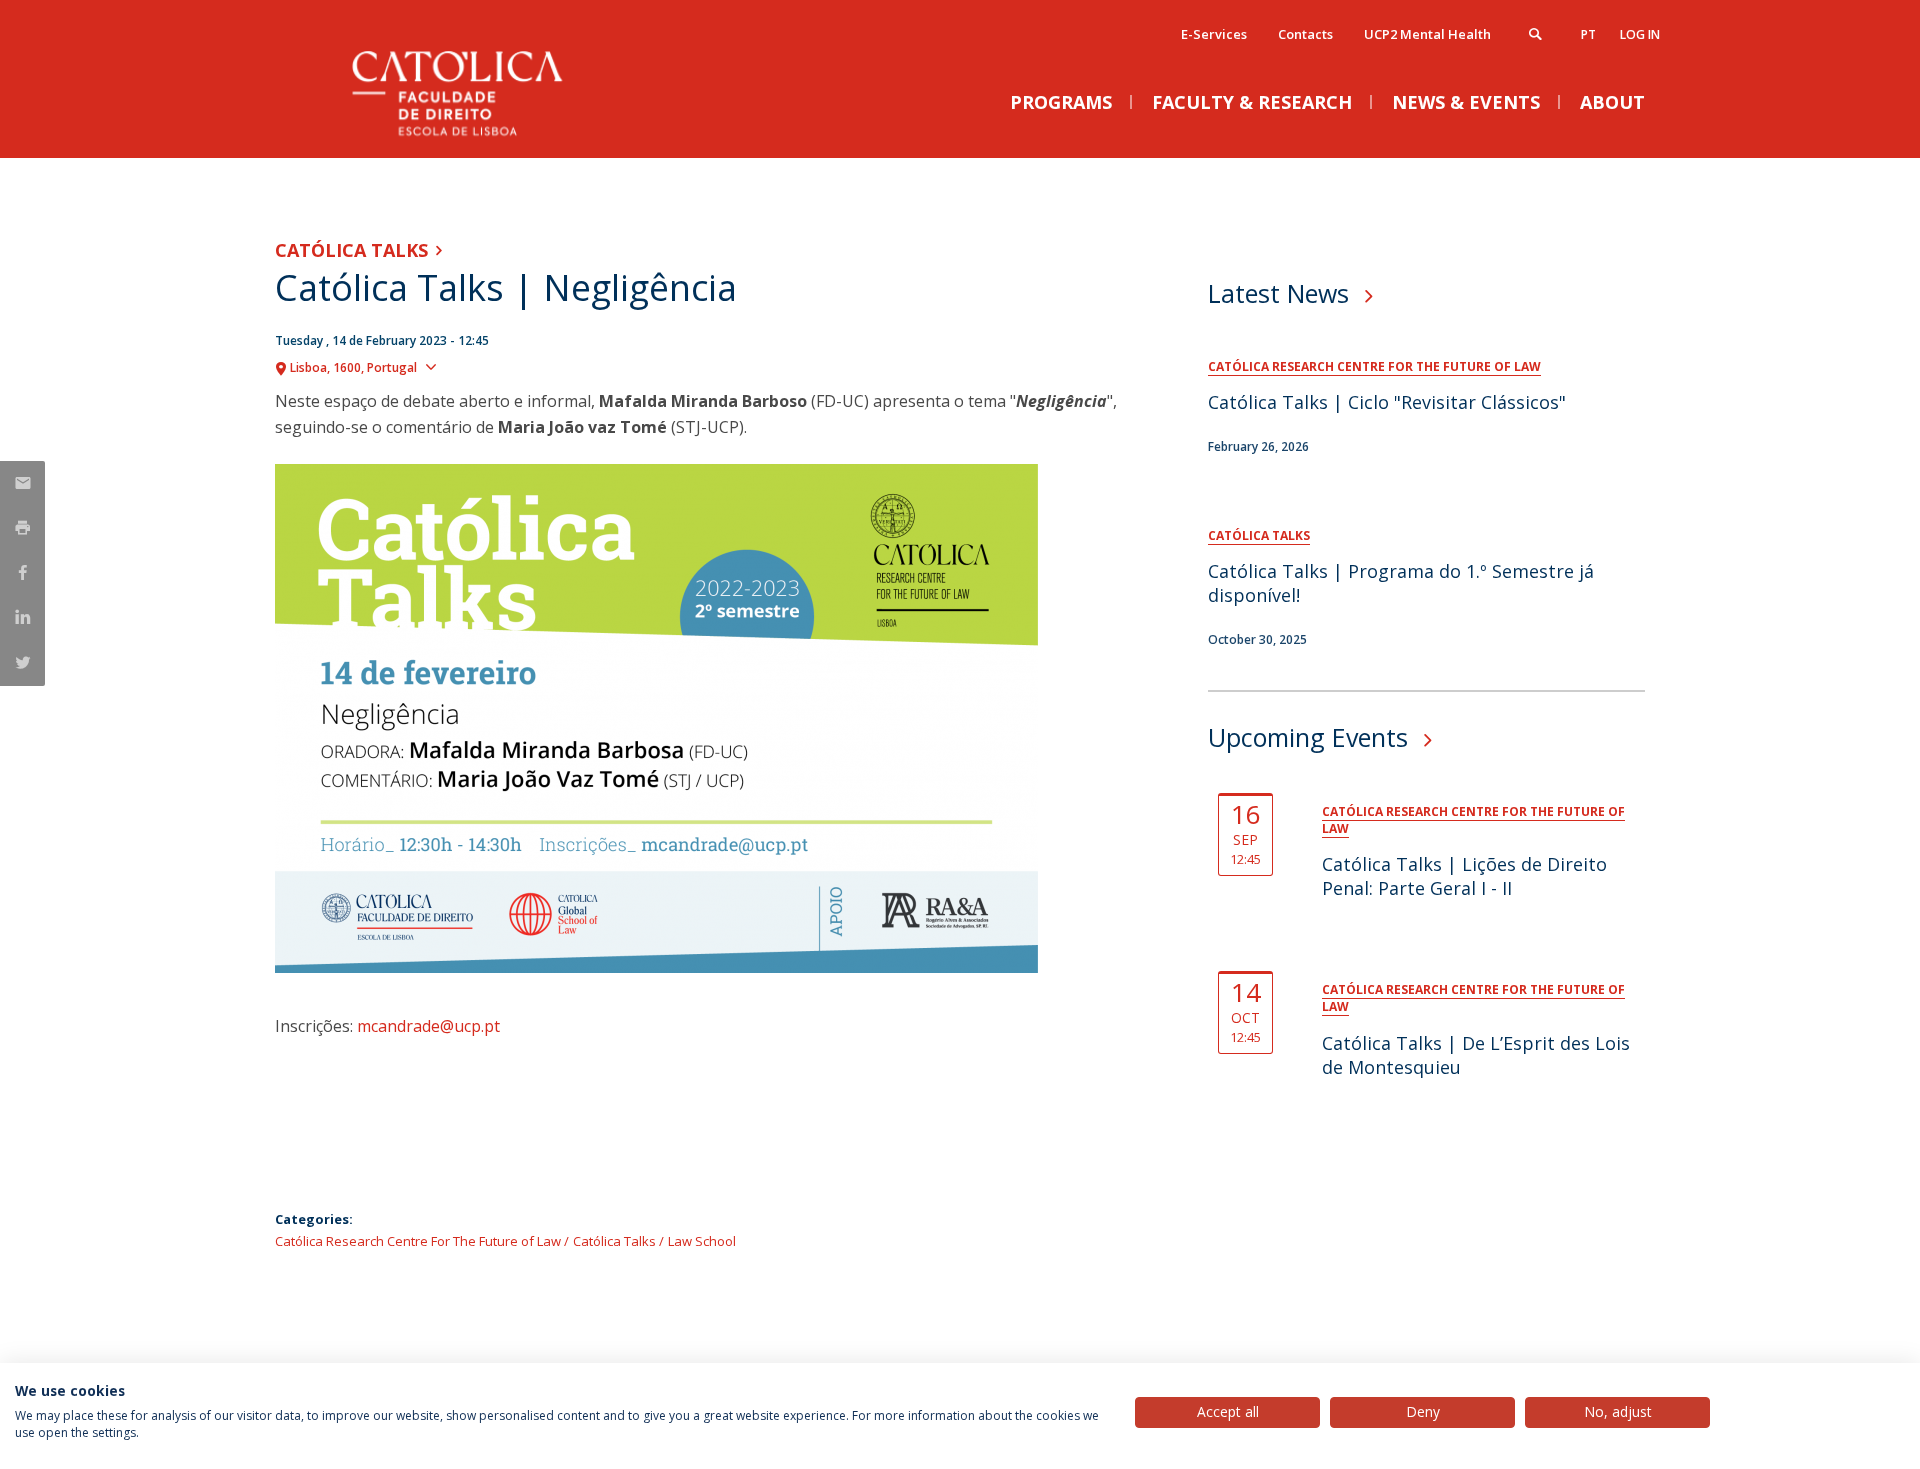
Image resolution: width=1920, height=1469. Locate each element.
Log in (1640, 34)
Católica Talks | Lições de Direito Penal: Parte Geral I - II (1464, 876)
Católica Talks (351, 250)
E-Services (1214, 34)
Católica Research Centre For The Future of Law (418, 1241)
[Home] (475, 137)
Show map (480, 366)
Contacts (1305, 34)
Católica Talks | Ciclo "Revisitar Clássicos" (1387, 402)
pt (1588, 34)
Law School (702, 1241)
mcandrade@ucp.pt (428, 1026)
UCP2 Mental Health (1427, 34)
